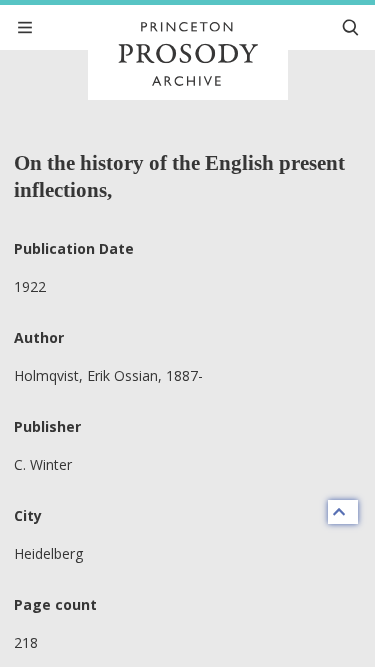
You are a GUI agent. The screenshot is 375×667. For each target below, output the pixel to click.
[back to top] (343, 512)
